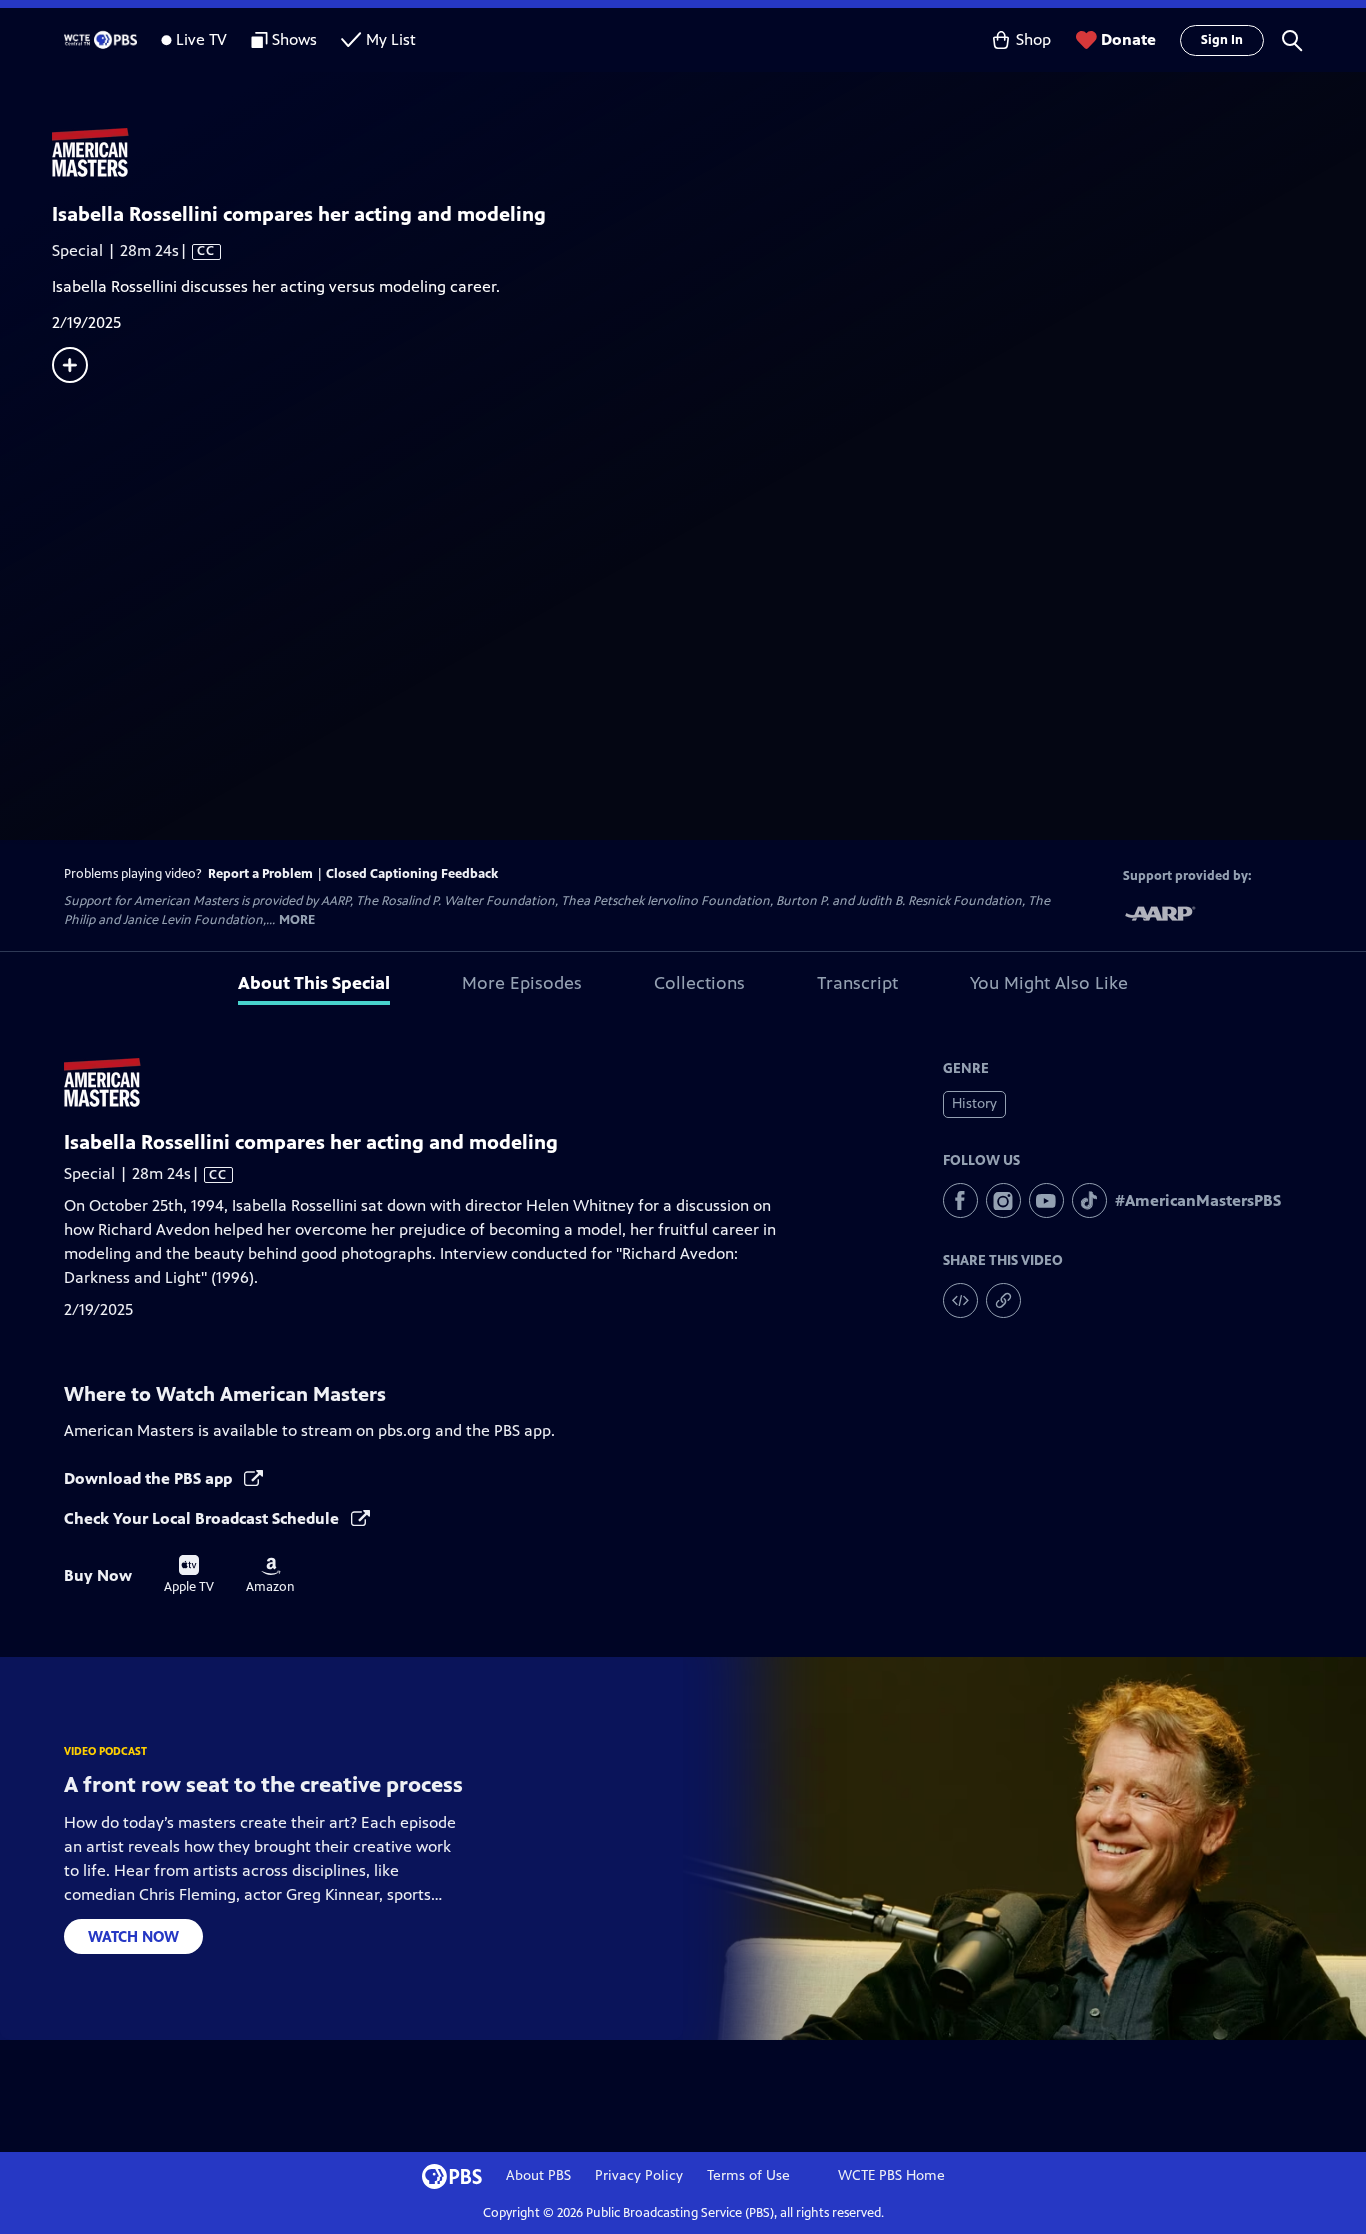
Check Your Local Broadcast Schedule (203, 1518)
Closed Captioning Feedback (412, 874)
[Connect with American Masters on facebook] (960, 1200)
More (297, 920)
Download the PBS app (150, 1478)
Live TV (201, 39)
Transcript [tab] (857, 983)
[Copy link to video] (1003, 1300)
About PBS (538, 2175)
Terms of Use (748, 2175)
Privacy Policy (639, 2175)
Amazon (270, 1576)
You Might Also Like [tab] (1049, 983)
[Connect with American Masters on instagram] (1003, 1200)
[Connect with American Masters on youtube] (1046, 1200)
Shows (294, 39)
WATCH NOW (133, 1936)
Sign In (1222, 40)
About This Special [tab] (314, 983)
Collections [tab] (699, 983)
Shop (1033, 39)
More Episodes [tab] (522, 983)
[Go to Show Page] (709, 153)
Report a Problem (260, 874)
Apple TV (189, 1575)
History (974, 1103)
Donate (1128, 39)
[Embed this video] (960, 1300)
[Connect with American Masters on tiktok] (1089, 1200)
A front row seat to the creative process (263, 1784)
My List (391, 39)
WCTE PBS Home (891, 2175)
